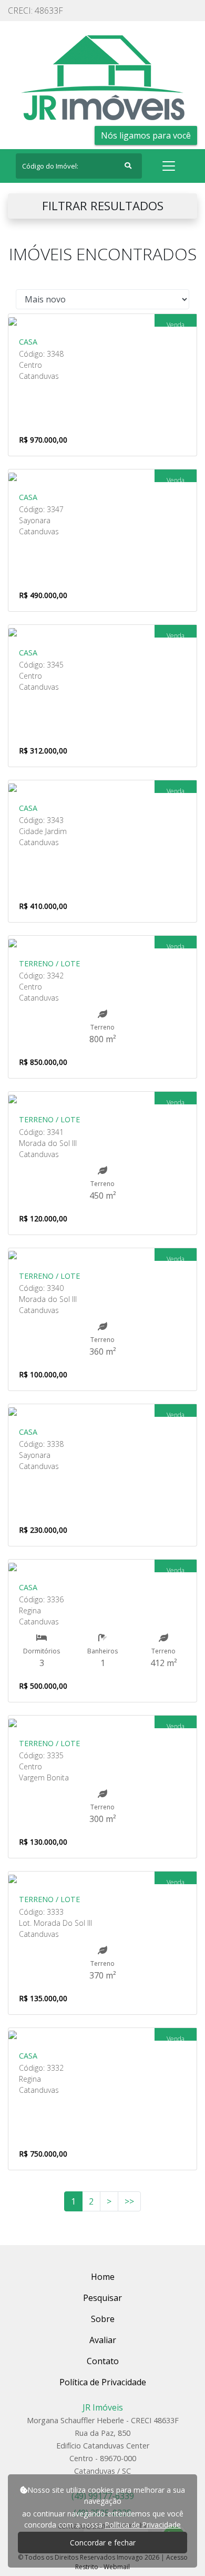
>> (129, 2201)
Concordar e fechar (103, 2543)
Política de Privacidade (143, 2525)
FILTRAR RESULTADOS (103, 206)
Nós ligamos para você (146, 135)
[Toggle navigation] (169, 166)
